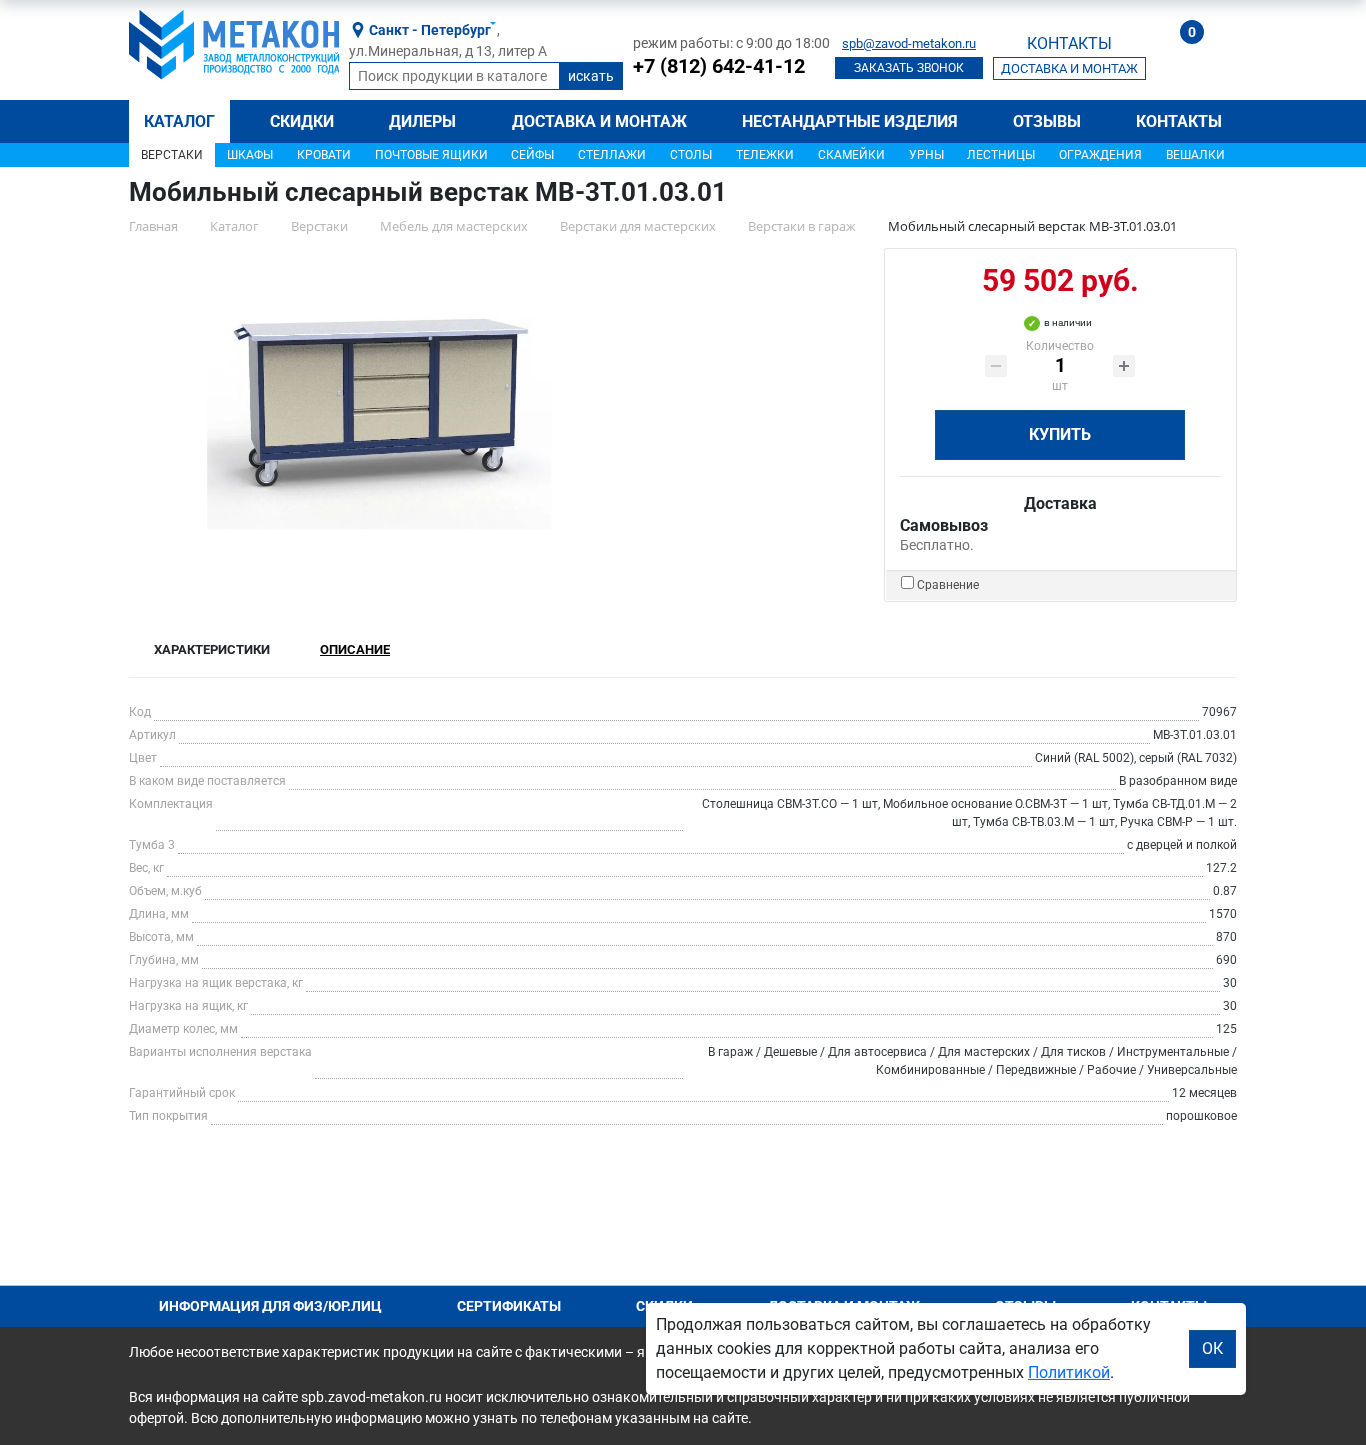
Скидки (302, 121)
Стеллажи (612, 155)
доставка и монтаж (1069, 68)
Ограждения (1100, 155)
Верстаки (172, 155)
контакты (1069, 43)
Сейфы (532, 155)
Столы (691, 155)
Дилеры (422, 121)
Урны (926, 155)
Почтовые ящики (431, 155)
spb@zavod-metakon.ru (909, 43)
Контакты (1179, 121)
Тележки (765, 155)
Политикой (1069, 1372)
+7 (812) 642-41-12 (719, 66)
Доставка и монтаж (599, 121)
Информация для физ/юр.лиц (270, 1306)
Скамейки (851, 155)
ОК (1212, 1348)
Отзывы (1047, 121)
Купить (1060, 434)
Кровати (324, 155)
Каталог (179, 121)
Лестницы (1001, 155)
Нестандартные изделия (850, 121)
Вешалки (1195, 155)
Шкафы (250, 155)
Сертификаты (509, 1306)
